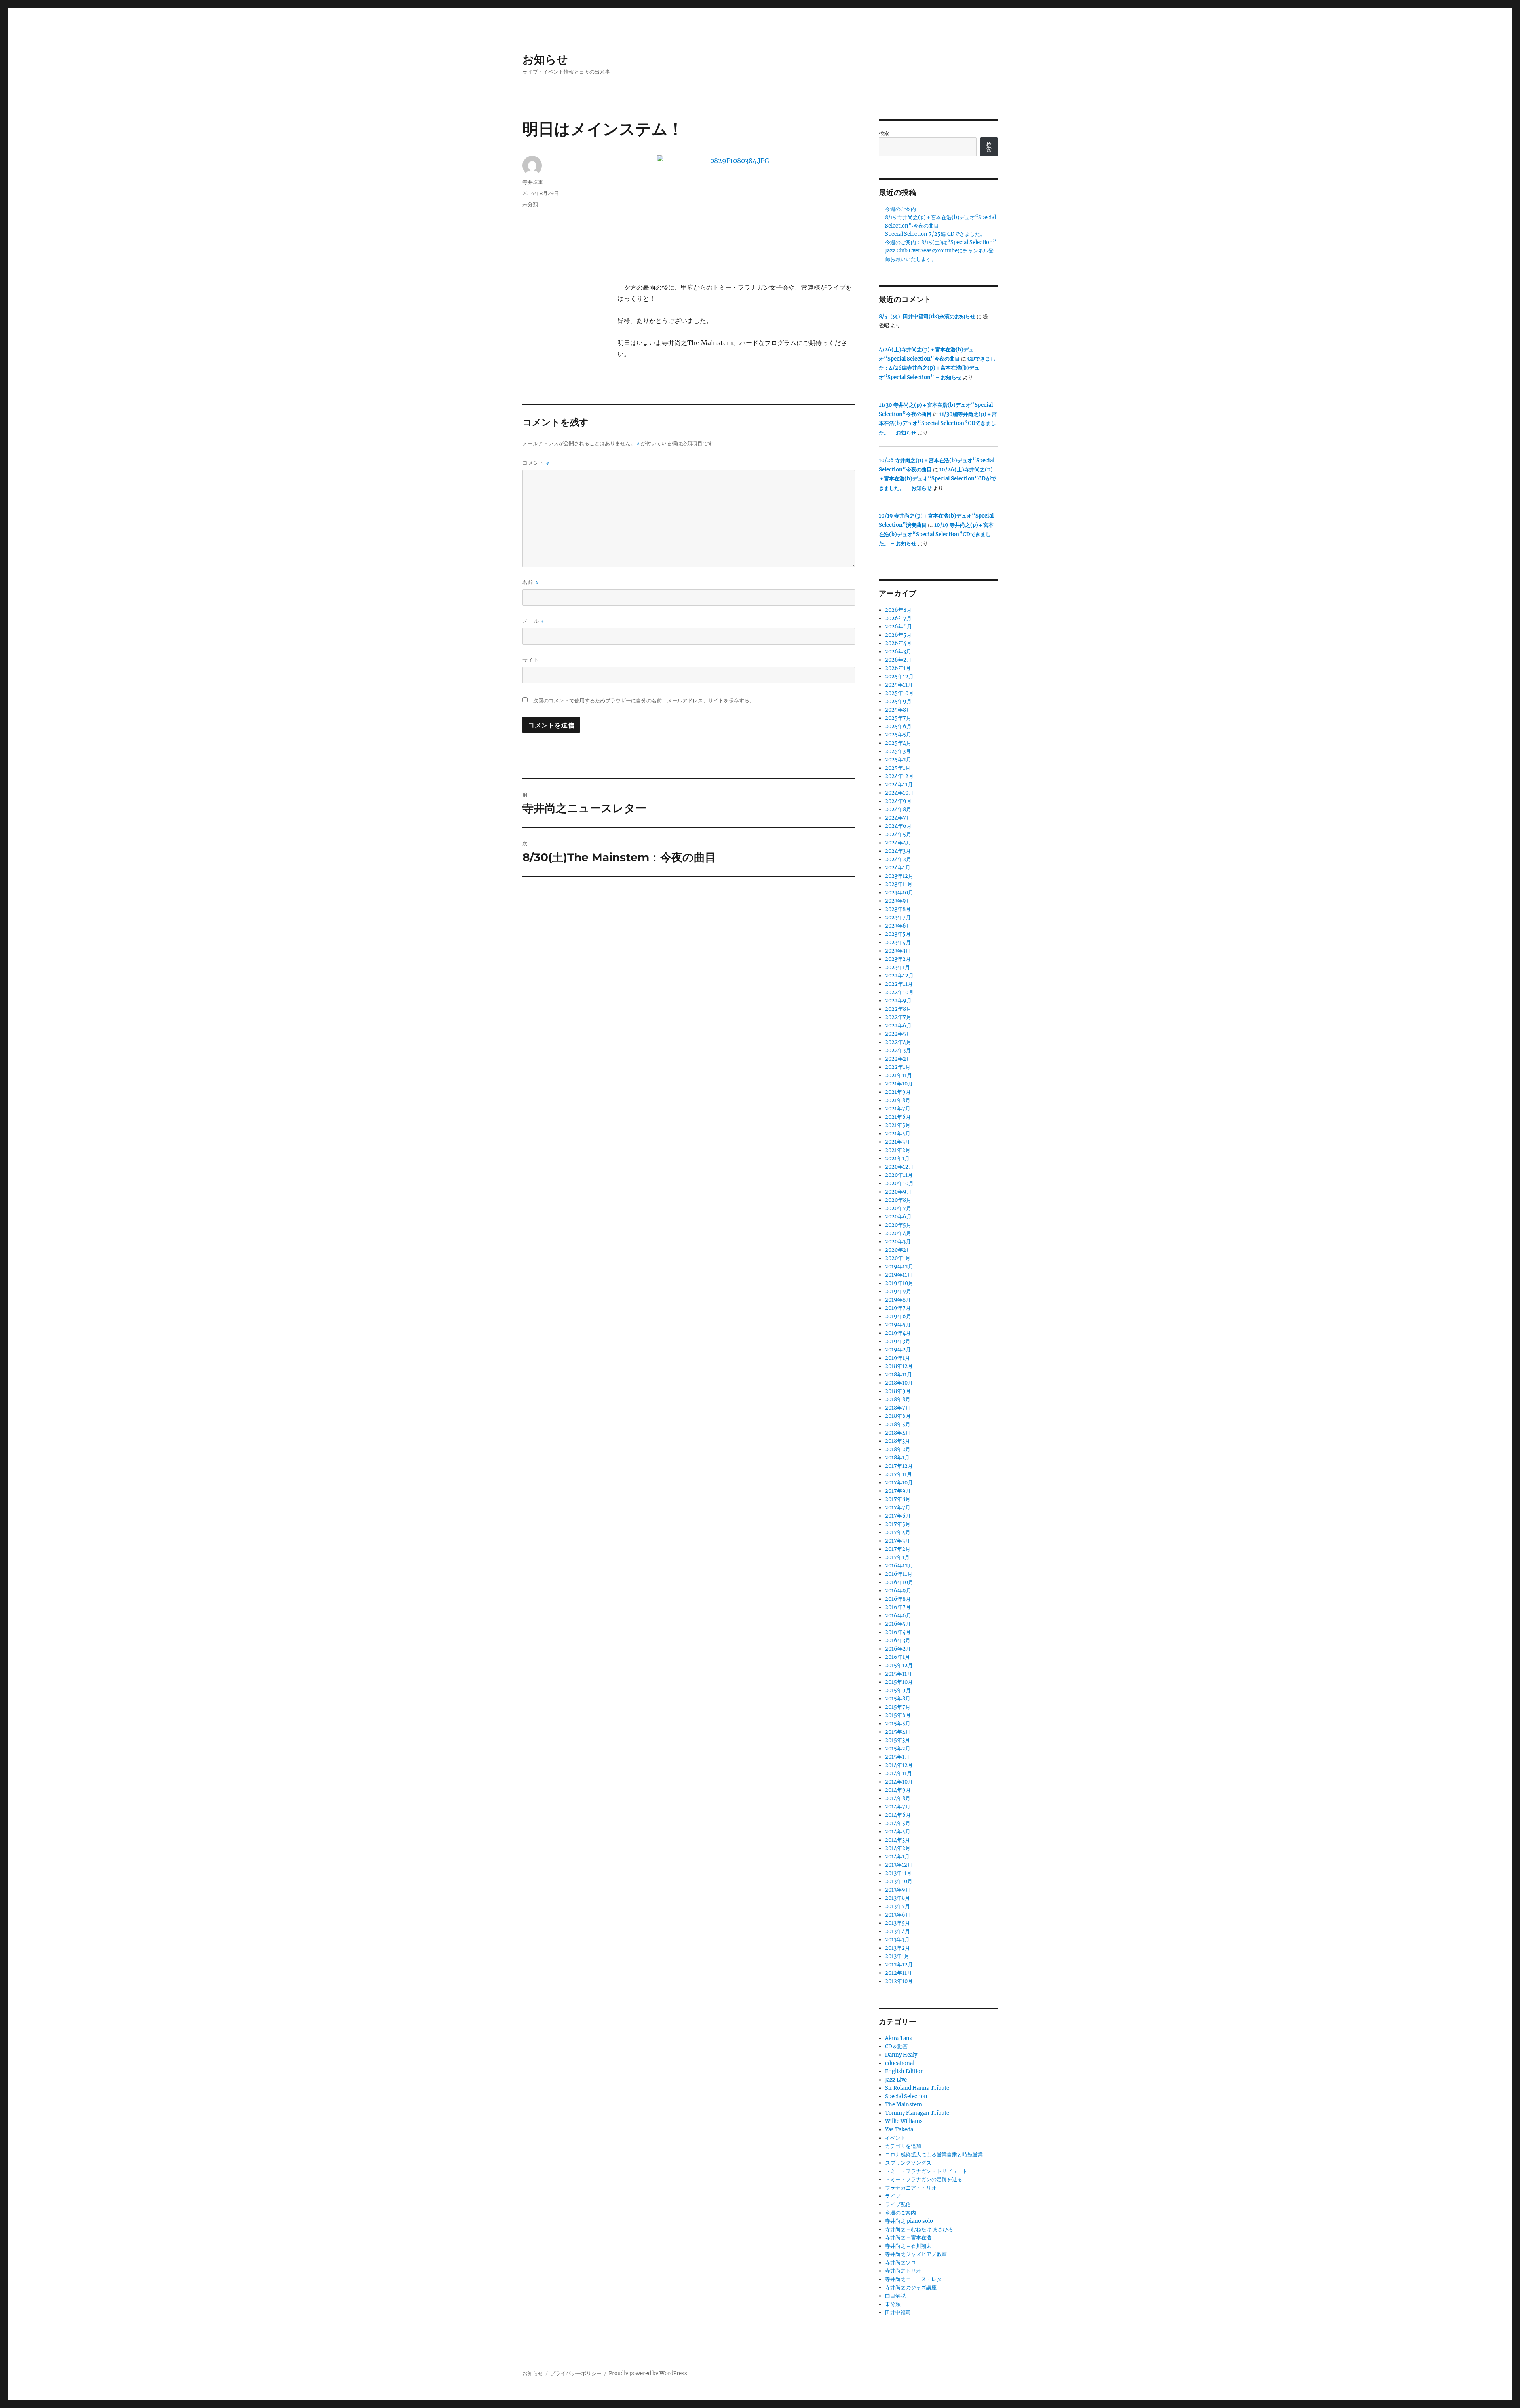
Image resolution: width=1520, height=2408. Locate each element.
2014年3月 (898, 1840)
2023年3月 (898, 951)
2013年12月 (899, 1865)
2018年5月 (898, 1424)
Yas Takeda (899, 2130)
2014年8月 (898, 1798)
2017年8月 (898, 1499)
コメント (536, 463)
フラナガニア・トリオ (911, 2188)
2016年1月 (898, 1657)
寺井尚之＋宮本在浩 (908, 2238)
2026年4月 (898, 643)
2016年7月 (898, 1607)
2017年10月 (899, 1483)
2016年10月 (899, 1582)
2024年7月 (898, 818)
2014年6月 (898, 1815)
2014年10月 (899, 1782)
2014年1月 (897, 1857)
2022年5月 (898, 1034)
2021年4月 (898, 1134)
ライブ (893, 2196)
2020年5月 (898, 1225)
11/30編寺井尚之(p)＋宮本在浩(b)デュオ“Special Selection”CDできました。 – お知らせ (938, 423)
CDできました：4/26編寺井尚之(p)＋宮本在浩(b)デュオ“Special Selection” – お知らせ (937, 368)
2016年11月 (899, 1574)
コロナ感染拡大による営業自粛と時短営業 (934, 2155)
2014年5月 (898, 1823)
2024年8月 (898, 809)
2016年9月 (898, 1591)
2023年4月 (898, 942)
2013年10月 (899, 1881)
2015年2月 (898, 1749)
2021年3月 (898, 1142)
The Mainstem (903, 2105)
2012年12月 (899, 1965)
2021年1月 (897, 1158)
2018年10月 (899, 1383)
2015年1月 (897, 1757)
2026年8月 (898, 610)
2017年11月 (899, 1474)
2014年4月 (898, 1832)
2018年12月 (899, 1366)
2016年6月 (898, 1616)
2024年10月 (899, 793)
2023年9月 (898, 901)
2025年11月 (899, 685)
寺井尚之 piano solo (909, 2221)
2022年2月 (898, 1059)
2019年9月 (898, 1291)
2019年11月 (899, 1275)
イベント (895, 2138)
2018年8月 (898, 1399)
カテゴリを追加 (903, 2146)
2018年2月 (898, 1449)
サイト (531, 660)
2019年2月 (898, 1350)
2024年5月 (898, 834)
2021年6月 (898, 1117)
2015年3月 (898, 1740)
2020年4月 (898, 1233)
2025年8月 (898, 710)
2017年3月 (898, 1541)
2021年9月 (898, 1092)
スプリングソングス (908, 2163)
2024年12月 (899, 776)
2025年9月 (898, 701)
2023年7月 (898, 917)
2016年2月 (898, 1649)
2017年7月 (898, 1508)
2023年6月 (898, 926)
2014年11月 (899, 1773)
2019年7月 (898, 1308)
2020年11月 (899, 1175)
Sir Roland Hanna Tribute (917, 2088)
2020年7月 (898, 1208)
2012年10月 (899, 1981)
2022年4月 (898, 1042)
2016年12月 (899, 1566)
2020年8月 (898, 1200)
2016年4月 (898, 1632)
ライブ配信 (898, 2204)
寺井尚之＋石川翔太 (908, 2246)
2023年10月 (899, 893)
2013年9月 (898, 1890)
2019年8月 (898, 1300)
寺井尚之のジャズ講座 (911, 2288)
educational (900, 2063)
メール (533, 621)
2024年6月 (898, 826)
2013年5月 (898, 1923)
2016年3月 (898, 1640)
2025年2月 (898, 760)
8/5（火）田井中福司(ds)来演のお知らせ (927, 316)
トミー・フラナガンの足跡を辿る (924, 2179)
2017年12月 (899, 1466)
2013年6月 (898, 1915)
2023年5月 (898, 934)
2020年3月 (898, 1242)
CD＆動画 (896, 2047)
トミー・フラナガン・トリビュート (926, 2171)
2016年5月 (898, 1624)
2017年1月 (897, 1557)
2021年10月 (899, 1084)
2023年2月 (898, 959)
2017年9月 (898, 1491)
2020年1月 (898, 1258)
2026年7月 (898, 618)
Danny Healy (901, 2055)
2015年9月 (898, 1690)
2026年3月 (898, 652)
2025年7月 (898, 718)
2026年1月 (898, 668)
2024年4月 (898, 843)
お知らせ (545, 59)
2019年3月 (898, 1341)
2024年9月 (898, 801)
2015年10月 (899, 1682)
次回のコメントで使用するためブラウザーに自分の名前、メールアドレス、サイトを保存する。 (644, 701)
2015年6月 (898, 1715)
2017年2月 (898, 1549)
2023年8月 (898, 909)
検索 (884, 133)
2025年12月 (899, 676)
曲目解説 (895, 2296)
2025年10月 (899, 693)
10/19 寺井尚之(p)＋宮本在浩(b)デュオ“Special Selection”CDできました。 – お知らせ (936, 534)
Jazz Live (896, 2080)
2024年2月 (898, 859)
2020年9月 (898, 1192)
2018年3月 (898, 1441)
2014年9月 (898, 1790)
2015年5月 (898, 1724)
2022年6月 (898, 1026)
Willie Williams (904, 2121)
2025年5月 (898, 735)
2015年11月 (899, 1674)
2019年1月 (898, 1358)
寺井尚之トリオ (903, 2271)
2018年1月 (897, 1458)
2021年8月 (898, 1100)
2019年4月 (898, 1333)
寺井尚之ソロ (901, 2263)
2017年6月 (898, 1516)
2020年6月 (898, 1217)
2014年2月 (898, 1848)
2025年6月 (898, 726)
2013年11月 (898, 1873)
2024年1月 (898, 868)
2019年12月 (899, 1267)
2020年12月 (899, 1167)
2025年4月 (898, 743)
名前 (530, 582)
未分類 (530, 204)
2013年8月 (898, 1898)
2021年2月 (898, 1150)
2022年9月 (898, 1001)
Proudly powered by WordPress (648, 2373)
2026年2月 (898, 660)
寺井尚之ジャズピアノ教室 (916, 2254)
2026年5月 (898, 635)
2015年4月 (898, 1732)
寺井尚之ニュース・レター (916, 2279)
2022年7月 (898, 1017)
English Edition (904, 2071)
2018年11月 (899, 1375)
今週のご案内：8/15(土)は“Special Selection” (940, 242)
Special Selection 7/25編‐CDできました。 (935, 234)
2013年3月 (897, 1940)
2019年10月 (899, 1283)
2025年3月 (898, 751)
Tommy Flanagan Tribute (917, 2113)
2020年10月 (899, 1183)
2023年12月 (899, 876)
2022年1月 (898, 1067)
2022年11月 (899, 984)
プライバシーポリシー (576, 2373)
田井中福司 (898, 2312)
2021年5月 (898, 1125)
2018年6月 (898, 1416)
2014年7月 (898, 1807)
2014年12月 (899, 1765)
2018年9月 (898, 1391)
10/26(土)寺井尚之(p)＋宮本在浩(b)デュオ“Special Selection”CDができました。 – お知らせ (937, 479)
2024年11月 (899, 785)
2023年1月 (898, 967)
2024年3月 (898, 851)
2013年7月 (898, 1906)
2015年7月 (898, 1707)
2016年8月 (898, 1599)
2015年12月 (899, 1665)
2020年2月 (898, 1250)
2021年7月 (898, 1109)
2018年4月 (898, 1433)
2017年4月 (898, 1532)
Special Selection (906, 2096)
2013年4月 (898, 1931)
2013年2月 (898, 1948)
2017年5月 (898, 1524)
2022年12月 (899, 976)
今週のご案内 (901, 209)
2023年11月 (899, 884)
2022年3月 (898, 1050)
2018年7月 (898, 1408)
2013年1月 (897, 1956)
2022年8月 (898, 1009)
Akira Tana (899, 2038)
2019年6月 (898, 1316)
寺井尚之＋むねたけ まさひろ (919, 2229)
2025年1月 (898, 768)
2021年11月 (899, 1075)
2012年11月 (899, 1973)
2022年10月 (899, 992)
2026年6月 (899, 627)
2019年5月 (898, 1325)
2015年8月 (898, 1699)
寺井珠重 (533, 182)
